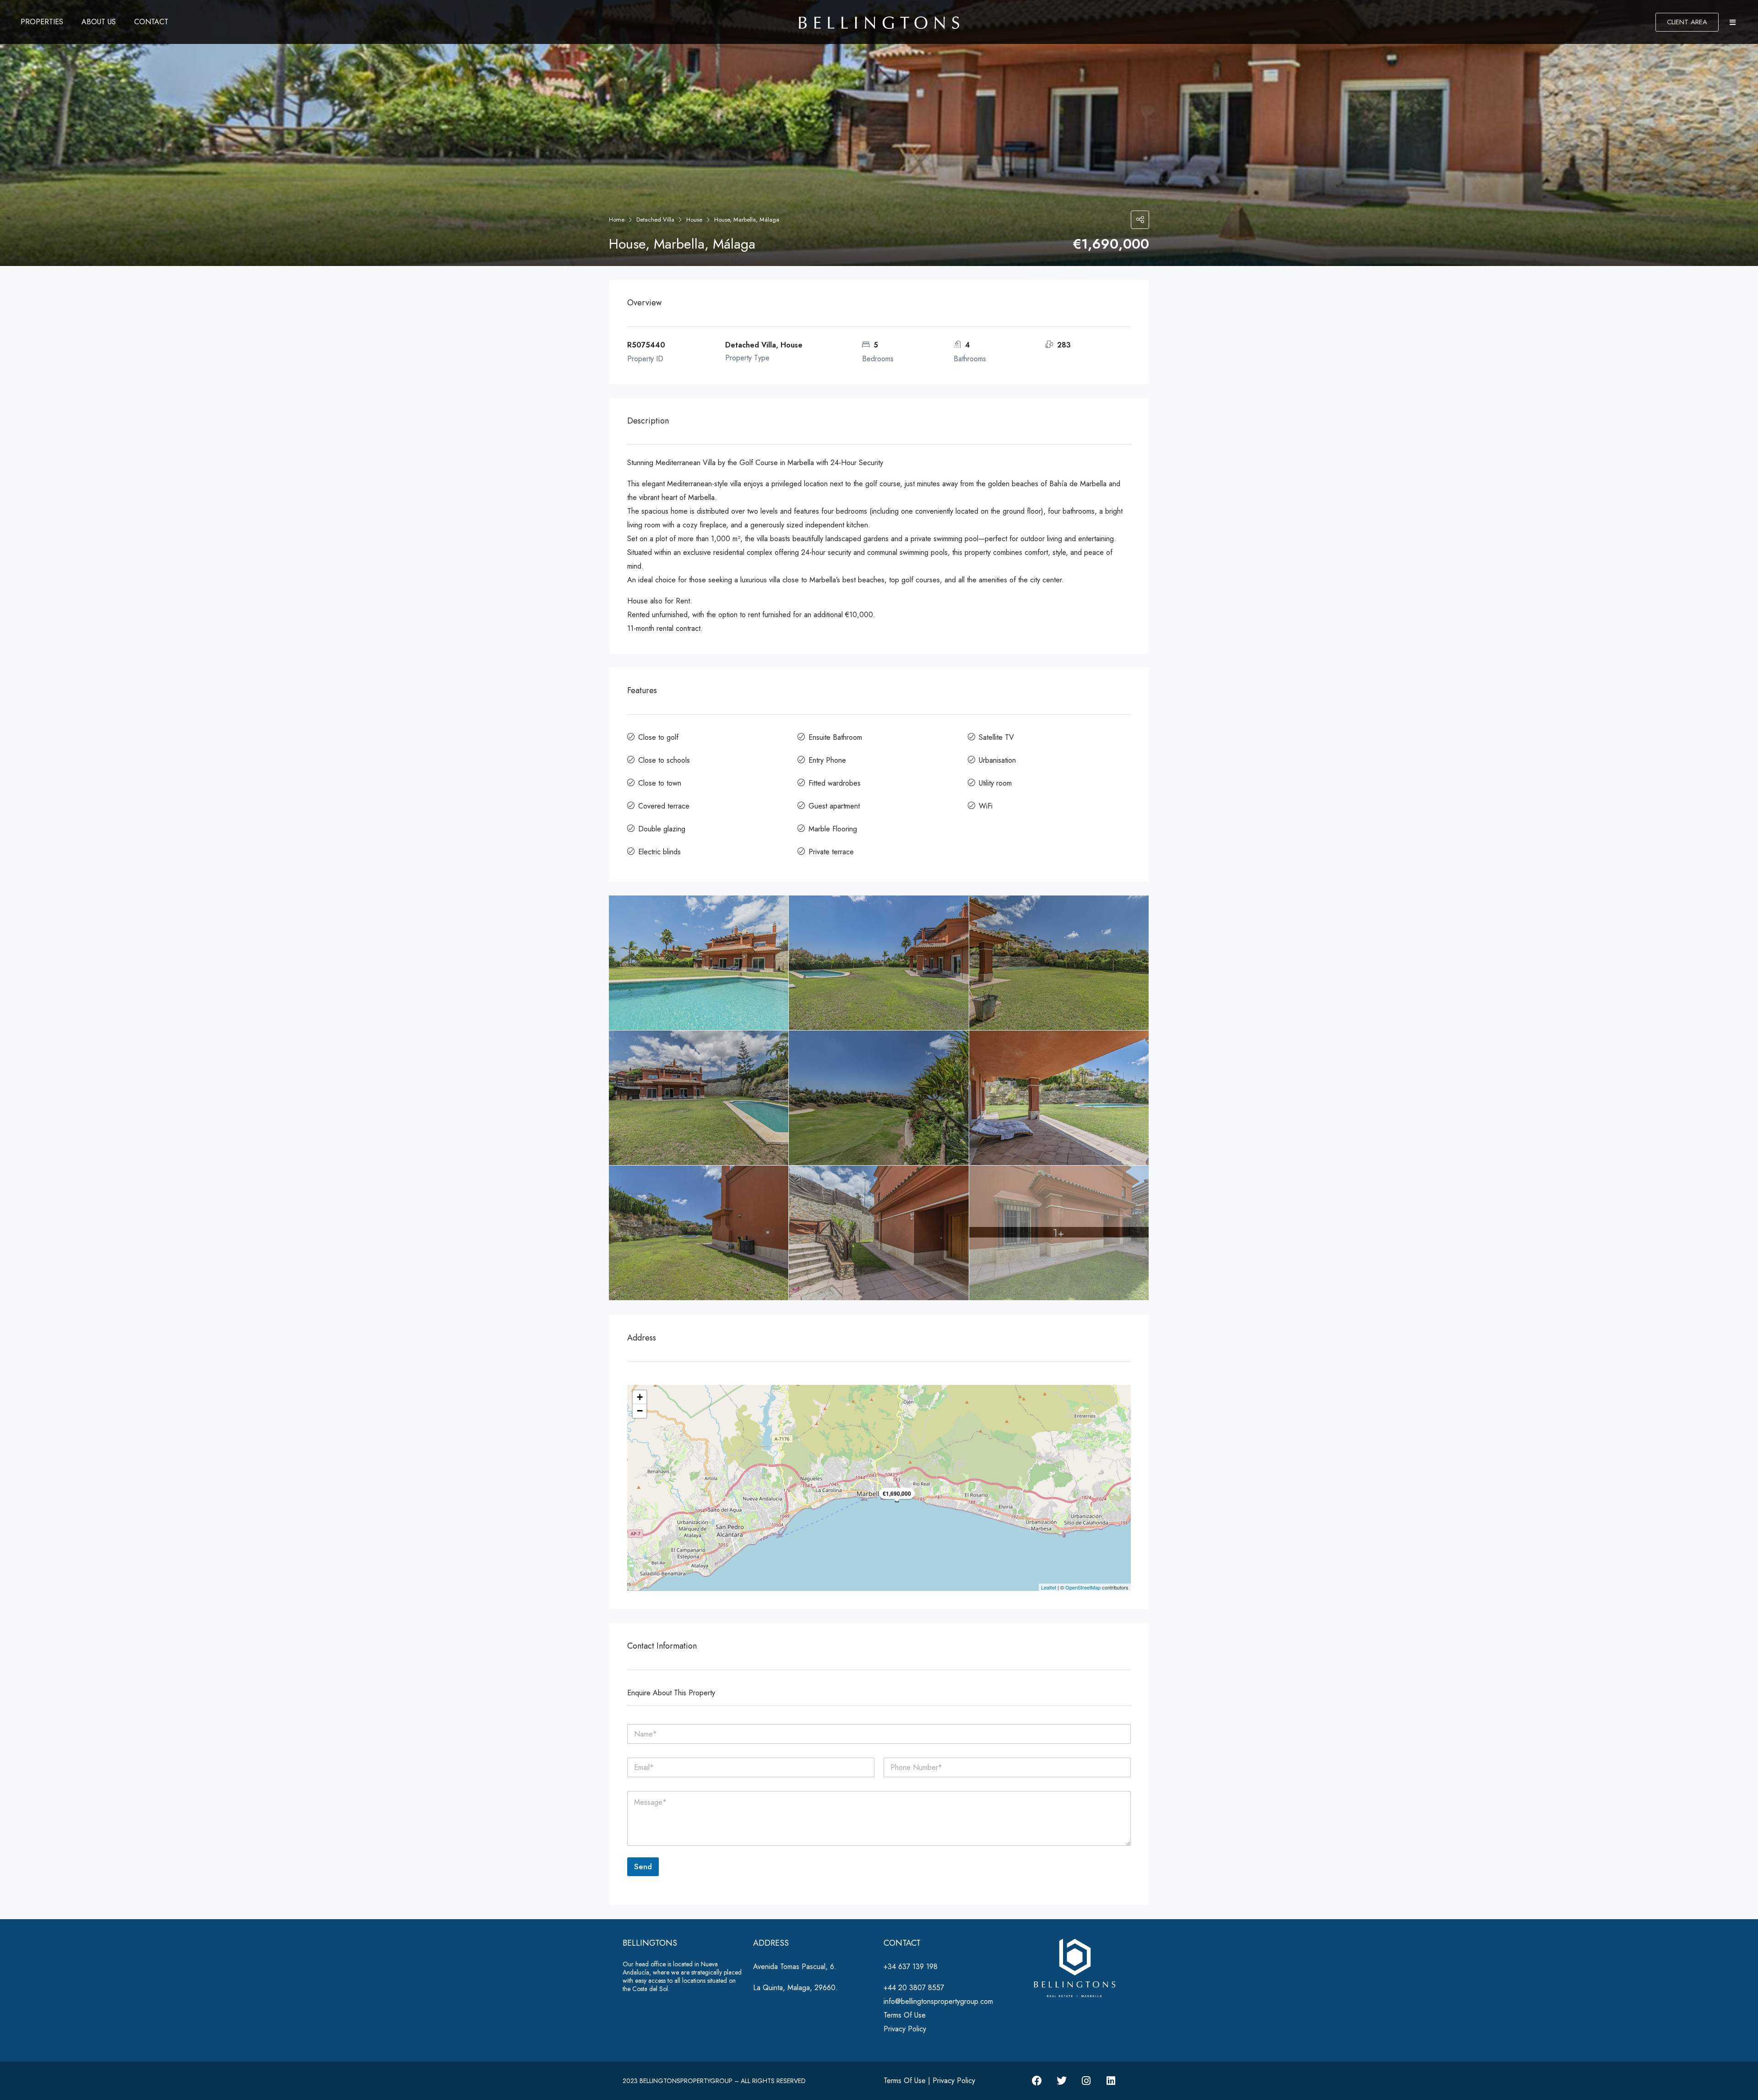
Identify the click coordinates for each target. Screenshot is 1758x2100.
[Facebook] (1037, 2081)
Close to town (660, 783)
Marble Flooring (833, 829)
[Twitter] (1062, 2081)
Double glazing (662, 829)
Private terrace (831, 852)
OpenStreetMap (1083, 1587)
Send (643, 1867)
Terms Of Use (905, 2015)
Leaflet (1049, 1587)
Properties (42, 22)
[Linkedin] (1111, 2081)
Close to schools (664, 760)
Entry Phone (827, 760)
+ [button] (640, 1397)
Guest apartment (834, 806)
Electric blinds (659, 852)
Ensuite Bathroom (835, 737)
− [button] (640, 1411)
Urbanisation (997, 760)
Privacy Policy (905, 2029)
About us (99, 22)
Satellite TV (996, 737)
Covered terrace (664, 806)
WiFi (986, 806)
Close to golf (658, 737)
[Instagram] (1086, 2081)
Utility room (995, 783)
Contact (151, 22)
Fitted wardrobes (835, 783)
